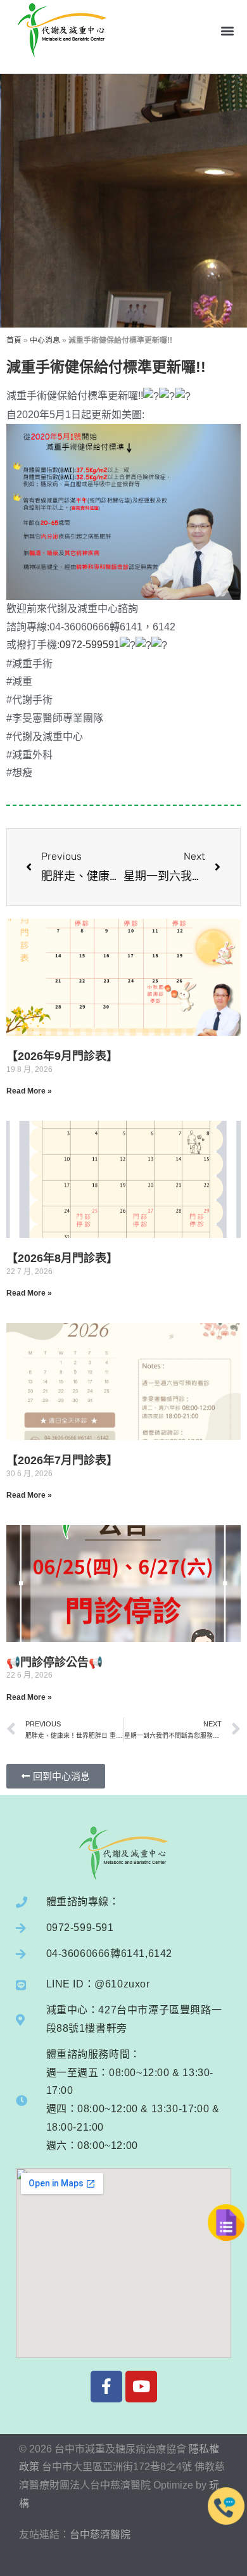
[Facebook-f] (106, 2387)
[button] (227, 30)
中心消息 (45, 340)
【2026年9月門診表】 (62, 1056)
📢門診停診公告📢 (54, 1662)
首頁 (14, 340)
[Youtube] (141, 2387)
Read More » (29, 1091)
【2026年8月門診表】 (62, 1258)
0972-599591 (90, 645)
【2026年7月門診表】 (62, 1460)
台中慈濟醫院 (100, 2535)
